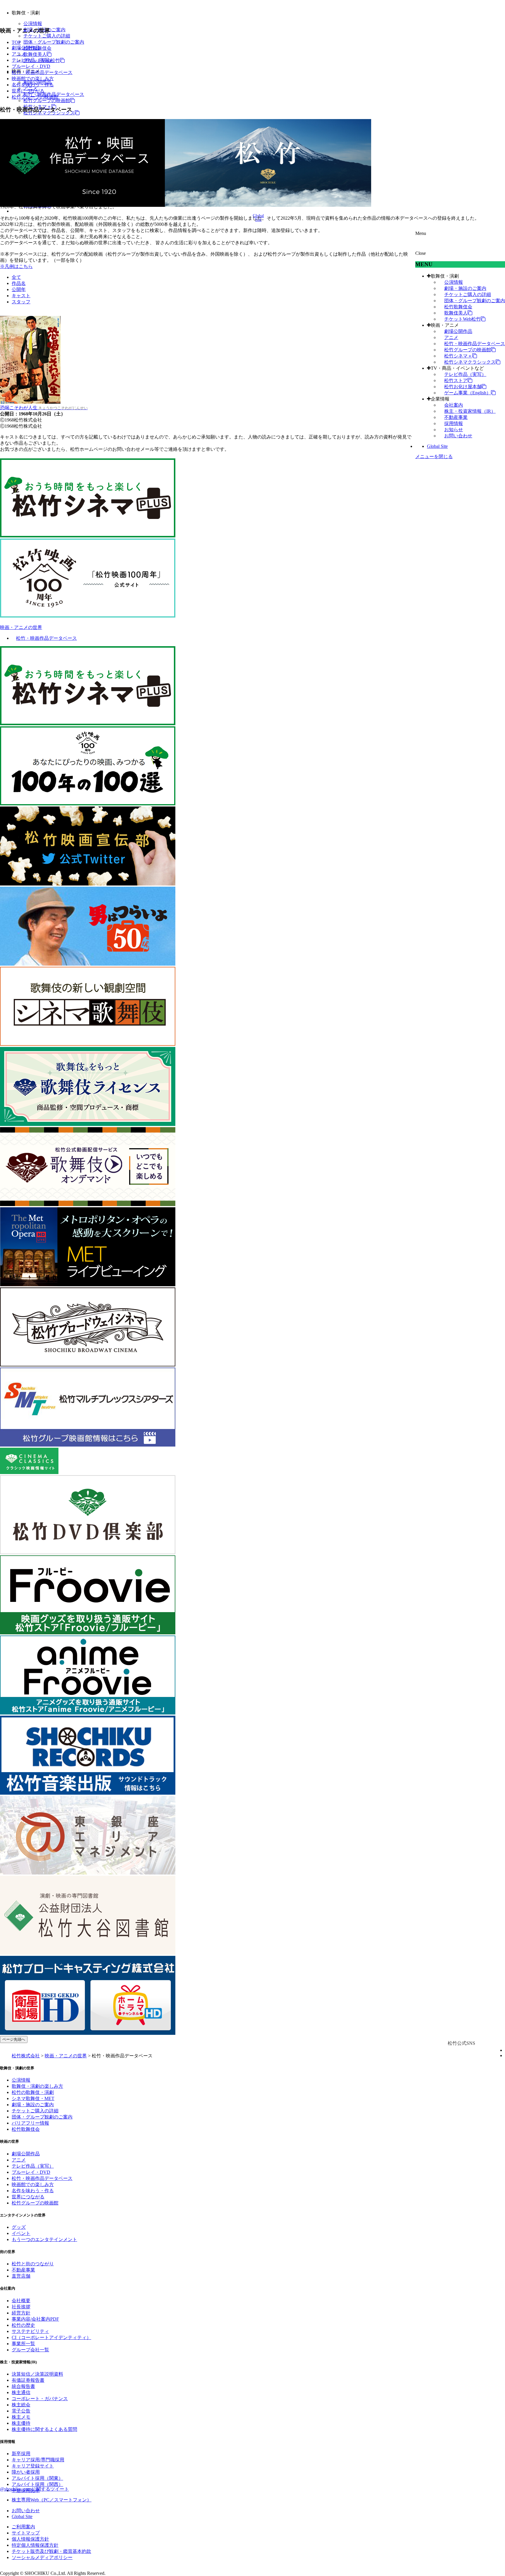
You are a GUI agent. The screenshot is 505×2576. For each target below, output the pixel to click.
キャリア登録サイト (33, 2466)
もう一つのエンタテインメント (44, 2239)
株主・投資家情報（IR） (470, 411)
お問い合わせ (458, 436)
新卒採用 (21, 2454)
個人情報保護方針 (30, 2539)
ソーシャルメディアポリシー (42, 2557)
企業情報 (440, 399)
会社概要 (21, 2301)
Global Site (437, 446)
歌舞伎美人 (35, 54)
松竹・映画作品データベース (475, 344)
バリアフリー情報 (30, 2123)
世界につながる (28, 91)
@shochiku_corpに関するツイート (34, 2489)
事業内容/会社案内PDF (35, 2319)
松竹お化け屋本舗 (463, 387)
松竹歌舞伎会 (458, 307)
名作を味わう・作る (33, 85)
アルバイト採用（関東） (37, 2478)
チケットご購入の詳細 (47, 36)
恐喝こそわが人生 (44, 408)
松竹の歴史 (23, 2325)
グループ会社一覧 (30, 2350)
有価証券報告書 (28, 2380)
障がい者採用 (26, 2472)
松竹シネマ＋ (458, 356)
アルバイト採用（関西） (37, 2484)
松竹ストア (456, 380)
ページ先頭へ (14, 2039)
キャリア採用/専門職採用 (38, 2460)
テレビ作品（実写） (465, 374)
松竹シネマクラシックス (470, 362)
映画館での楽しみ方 (33, 79)
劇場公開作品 (458, 331)
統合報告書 (23, 2386)
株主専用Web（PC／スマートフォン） (52, 2500)
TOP (16, 42)
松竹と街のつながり (33, 2264)
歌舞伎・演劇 (445, 276)
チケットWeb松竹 (462, 319)
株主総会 (21, 2405)
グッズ (19, 2227)
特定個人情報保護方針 (35, 2545)
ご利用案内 (23, 2527)
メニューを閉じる (434, 456)
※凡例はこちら (16, 266)
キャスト (21, 296)
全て (16, 277)
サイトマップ (26, 2533)
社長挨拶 (21, 2307)
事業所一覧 (23, 2344)
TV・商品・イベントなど (457, 368)
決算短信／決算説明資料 (37, 2374)
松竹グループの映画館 (47, 100)
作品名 (19, 283)
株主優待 (21, 2423)
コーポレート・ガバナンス (40, 2399)
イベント (21, 2233)
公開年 (19, 289)
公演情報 (33, 24)
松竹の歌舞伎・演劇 (33, 2092)
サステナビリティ (30, 2331)
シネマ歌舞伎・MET (33, 2098)
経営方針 (21, 2313)
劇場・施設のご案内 (465, 288)
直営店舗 (21, 2276)
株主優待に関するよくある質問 (44, 2429)
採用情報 (454, 423)
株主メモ (21, 2417)
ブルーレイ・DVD (31, 66)
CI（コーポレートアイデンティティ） (51, 2337)
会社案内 (454, 405)
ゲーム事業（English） (468, 393)
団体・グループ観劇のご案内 (54, 42)
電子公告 (21, 2411)
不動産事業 (456, 417)
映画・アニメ (445, 325)
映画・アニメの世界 (21, 627)
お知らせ (454, 430)
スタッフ (21, 302)
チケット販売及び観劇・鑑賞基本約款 (51, 2551)
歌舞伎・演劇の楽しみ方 (37, 2086)
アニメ (451, 337)
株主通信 (21, 2392)
